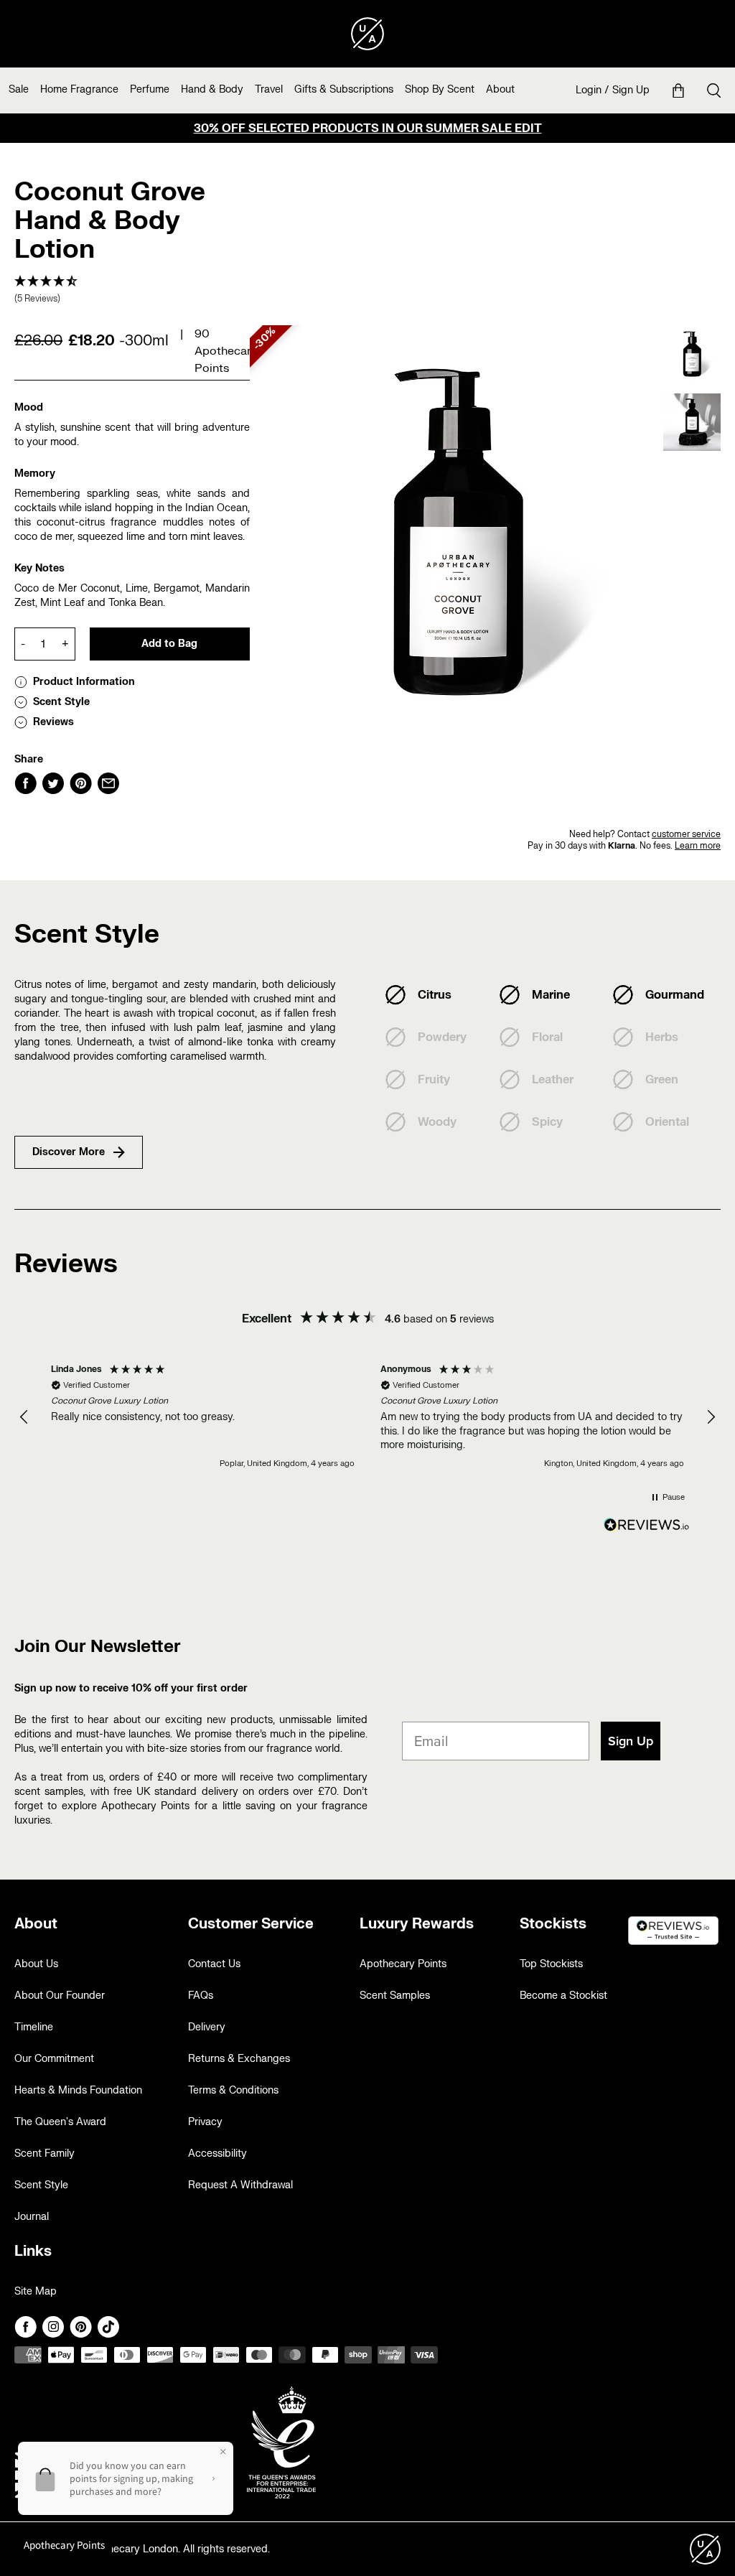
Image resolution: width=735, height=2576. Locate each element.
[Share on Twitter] (53, 783)
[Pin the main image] (81, 783)
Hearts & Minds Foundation (78, 2090)
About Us (36, 1964)
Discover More (69, 1152)
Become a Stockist (563, 1996)
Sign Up (631, 90)
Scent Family (45, 2153)
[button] (132, 290)
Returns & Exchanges (239, 2059)
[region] (367, 1417)
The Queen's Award (60, 2122)
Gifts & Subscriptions (344, 89)
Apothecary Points (403, 1964)
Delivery (207, 2027)
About (500, 89)
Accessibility (217, 2153)
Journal (32, 2217)
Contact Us (214, 1964)
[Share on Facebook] (25, 783)
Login (589, 90)
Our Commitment (54, 2059)
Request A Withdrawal (240, 2185)
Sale (19, 89)
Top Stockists (551, 1964)
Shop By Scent (440, 89)
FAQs (201, 1996)
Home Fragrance (79, 89)
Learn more (698, 846)
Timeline (34, 2027)
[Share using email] (108, 783)
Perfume (150, 89)
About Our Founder (60, 1996)
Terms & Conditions (233, 2090)
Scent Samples (395, 1996)
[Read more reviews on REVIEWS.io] (647, 1526)
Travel (269, 89)
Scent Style (41, 2185)
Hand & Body (212, 89)
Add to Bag (169, 644)
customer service (686, 834)
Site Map (36, 2291)
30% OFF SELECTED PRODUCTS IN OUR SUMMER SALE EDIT (368, 129)
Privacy (205, 2122)
